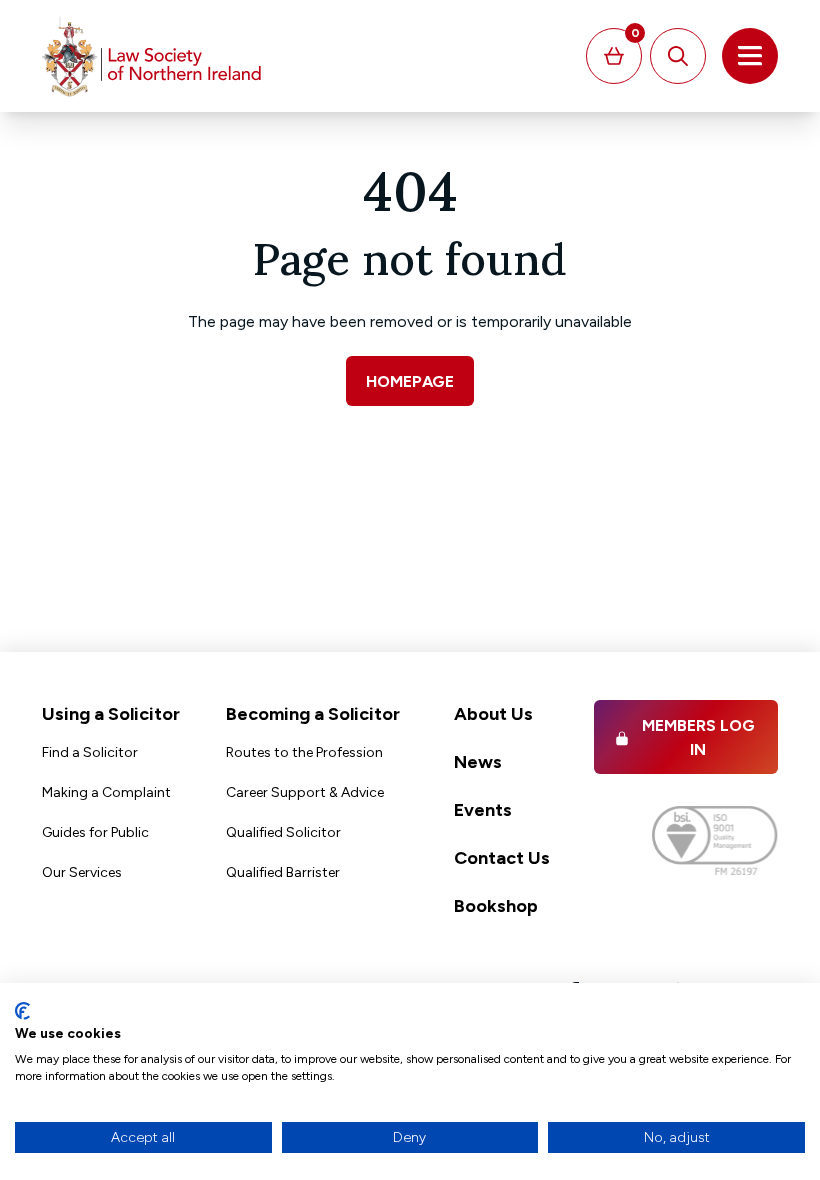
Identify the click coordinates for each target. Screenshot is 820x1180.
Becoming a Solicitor (313, 714)
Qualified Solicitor (283, 832)
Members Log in (698, 737)
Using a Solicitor (111, 714)
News (478, 762)
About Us (493, 714)
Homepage (410, 381)
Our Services (82, 872)
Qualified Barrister (283, 872)
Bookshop (496, 906)
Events (483, 810)
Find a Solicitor (90, 752)
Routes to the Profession (304, 752)
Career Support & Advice (305, 792)
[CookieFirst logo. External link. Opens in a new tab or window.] (22, 1011)
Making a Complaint (106, 792)
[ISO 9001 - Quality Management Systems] (715, 840)
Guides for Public (95, 832)
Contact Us (502, 858)
